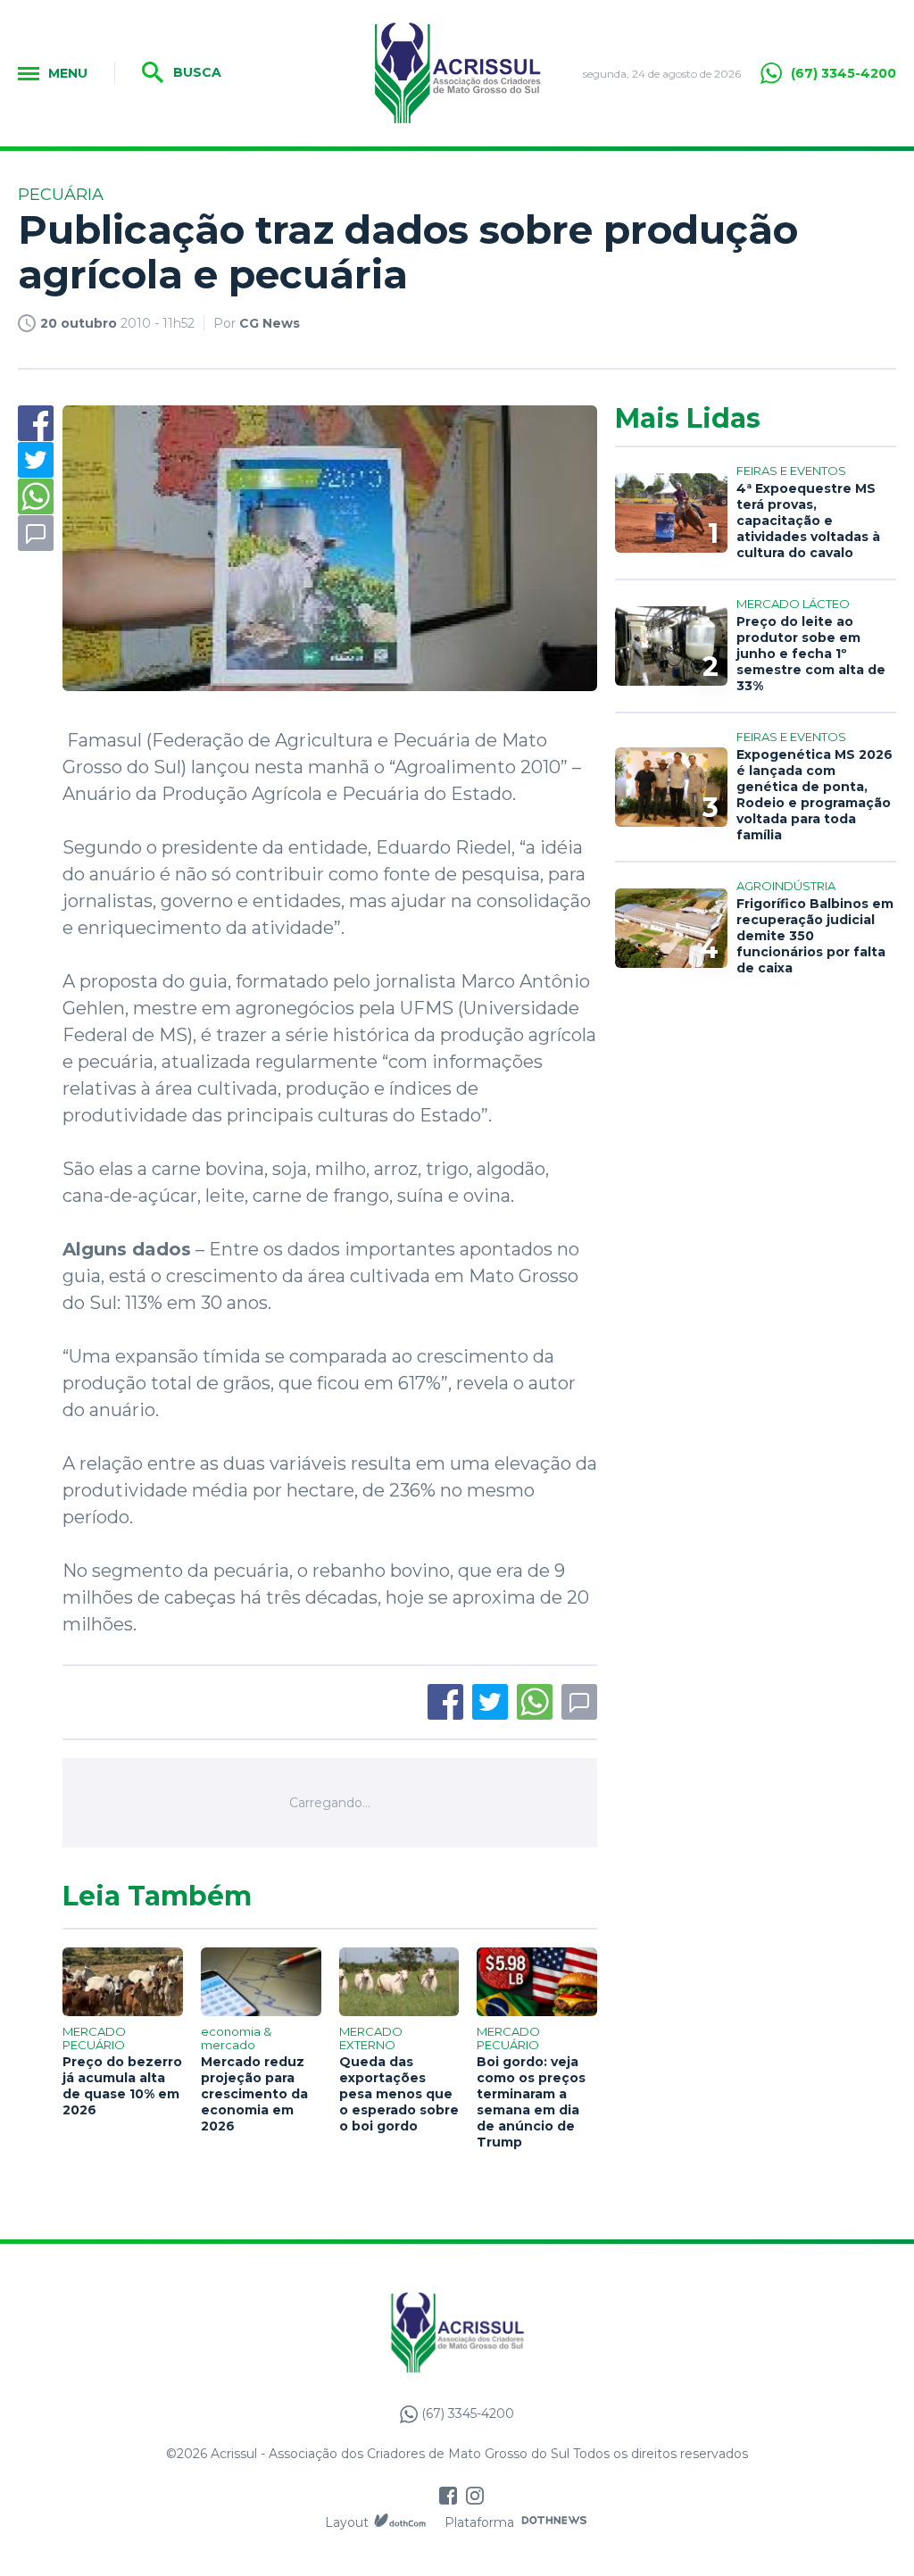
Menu (68, 73)
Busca (195, 72)
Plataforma (479, 2522)
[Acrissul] (457, 73)
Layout (347, 2522)
